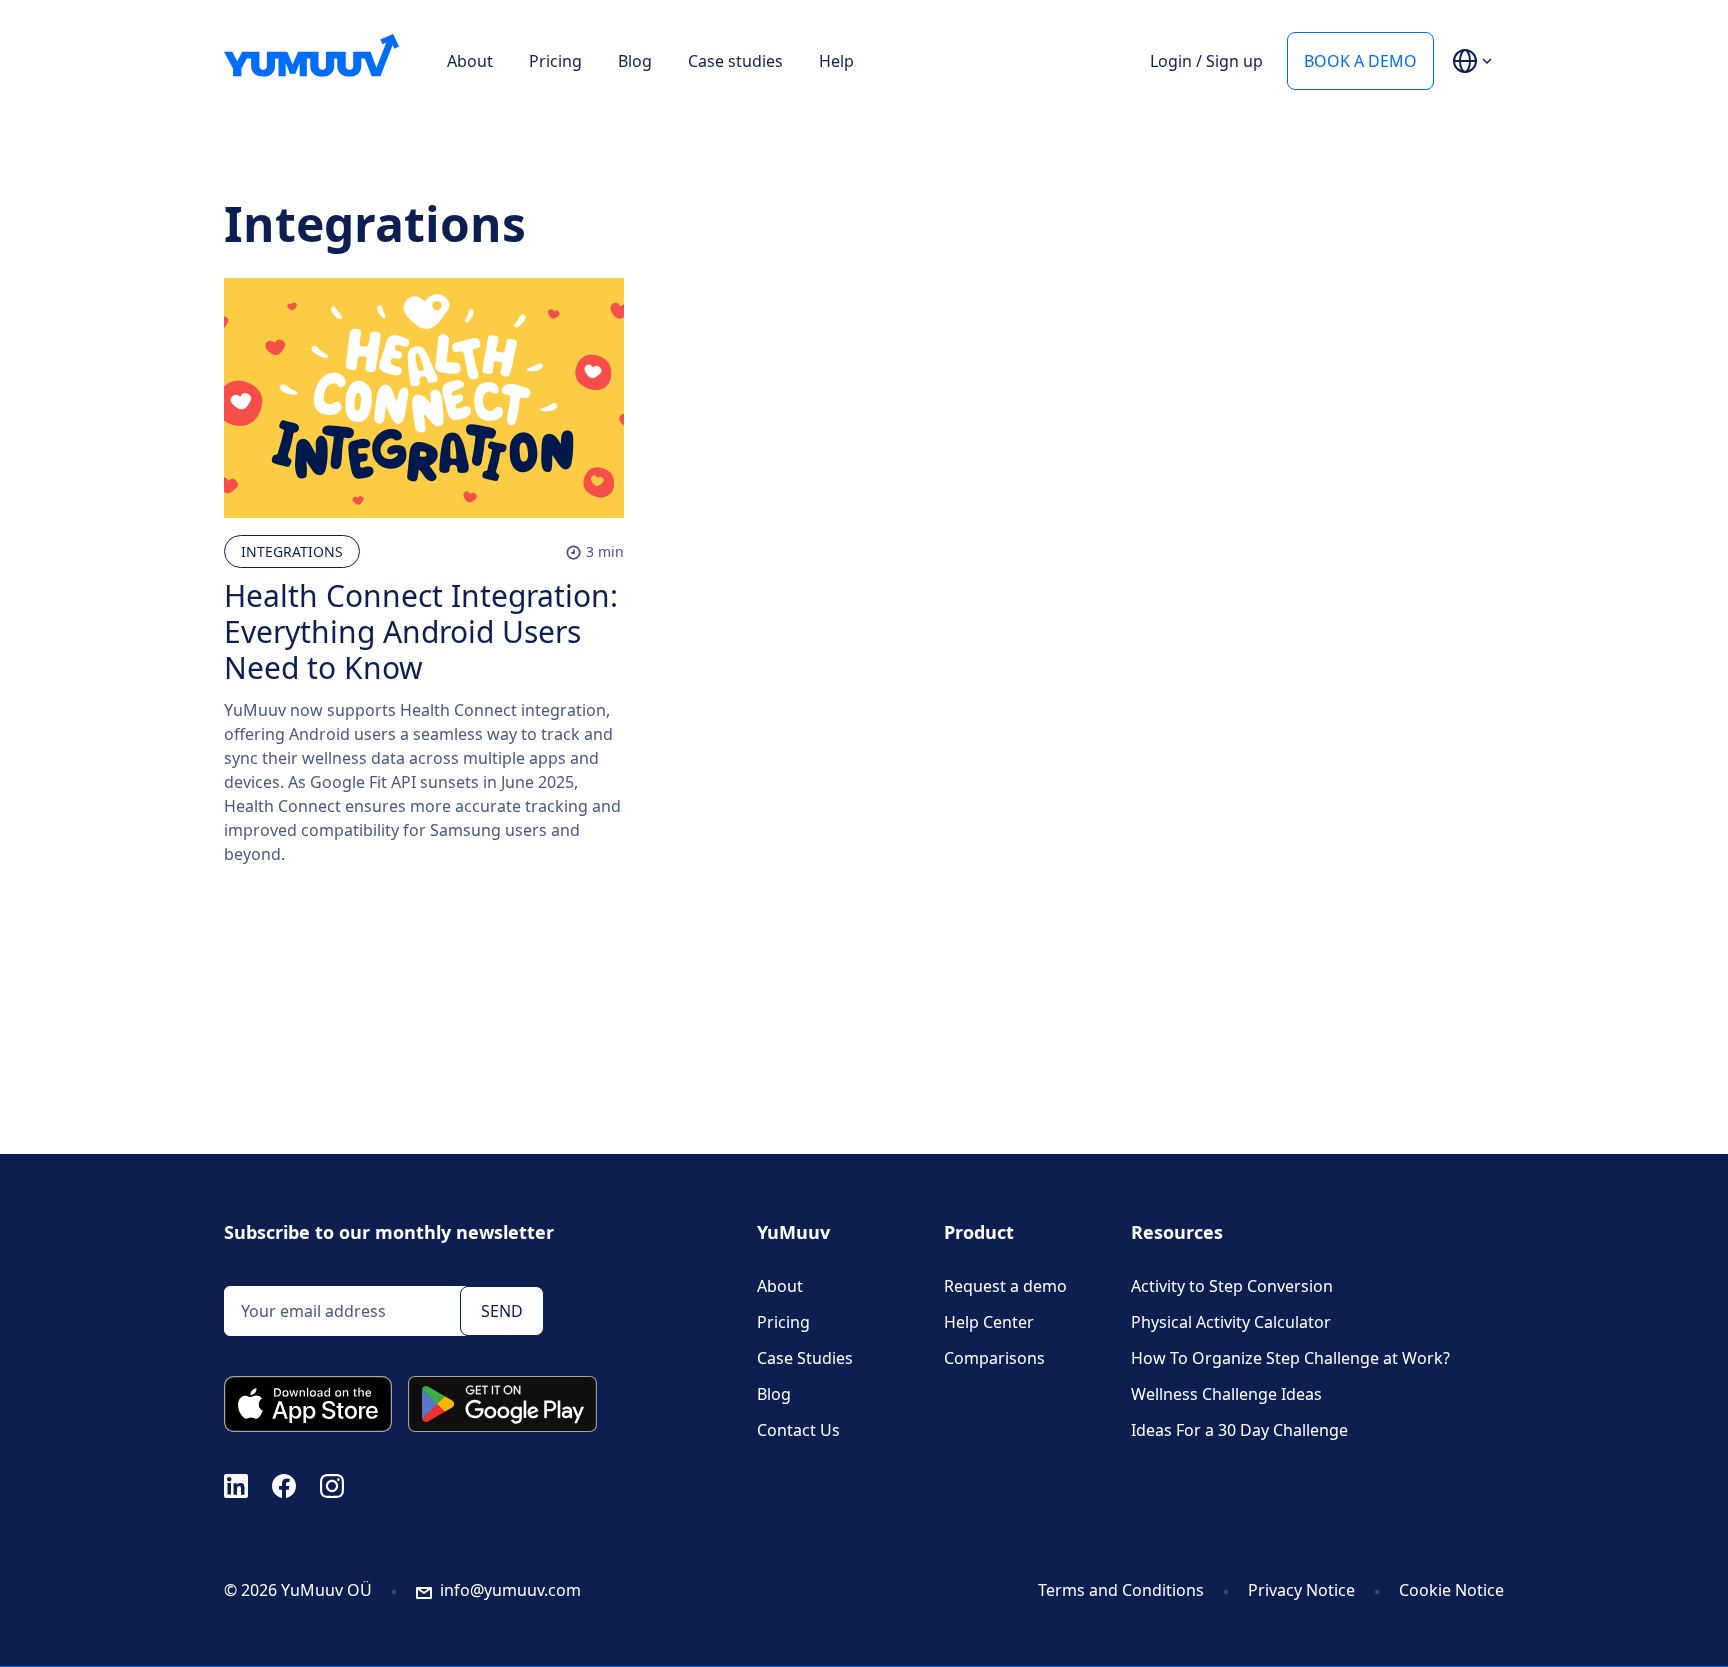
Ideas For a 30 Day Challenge (1239, 1430)
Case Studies (805, 1358)
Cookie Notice (1451, 1590)
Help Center (989, 1322)
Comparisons (994, 1358)
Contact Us (798, 1430)
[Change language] (1472, 61)
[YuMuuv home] (311, 55)
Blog (635, 61)
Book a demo (1360, 61)
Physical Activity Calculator (1231, 1322)
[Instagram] (332, 1484)
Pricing (555, 61)
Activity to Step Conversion (1232, 1286)
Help (836, 61)
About (470, 61)
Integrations (292, 551)
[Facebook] (284, 1484)
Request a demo (1005, 1286)
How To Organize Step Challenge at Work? (1290, 1358)
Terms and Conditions (1121, 1590)
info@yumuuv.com (510, 1590)
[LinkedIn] (236, 1484)
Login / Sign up (1206, 61)
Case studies (735, 61)
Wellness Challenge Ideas (1226, 1394)
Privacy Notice (1301, 1590)
